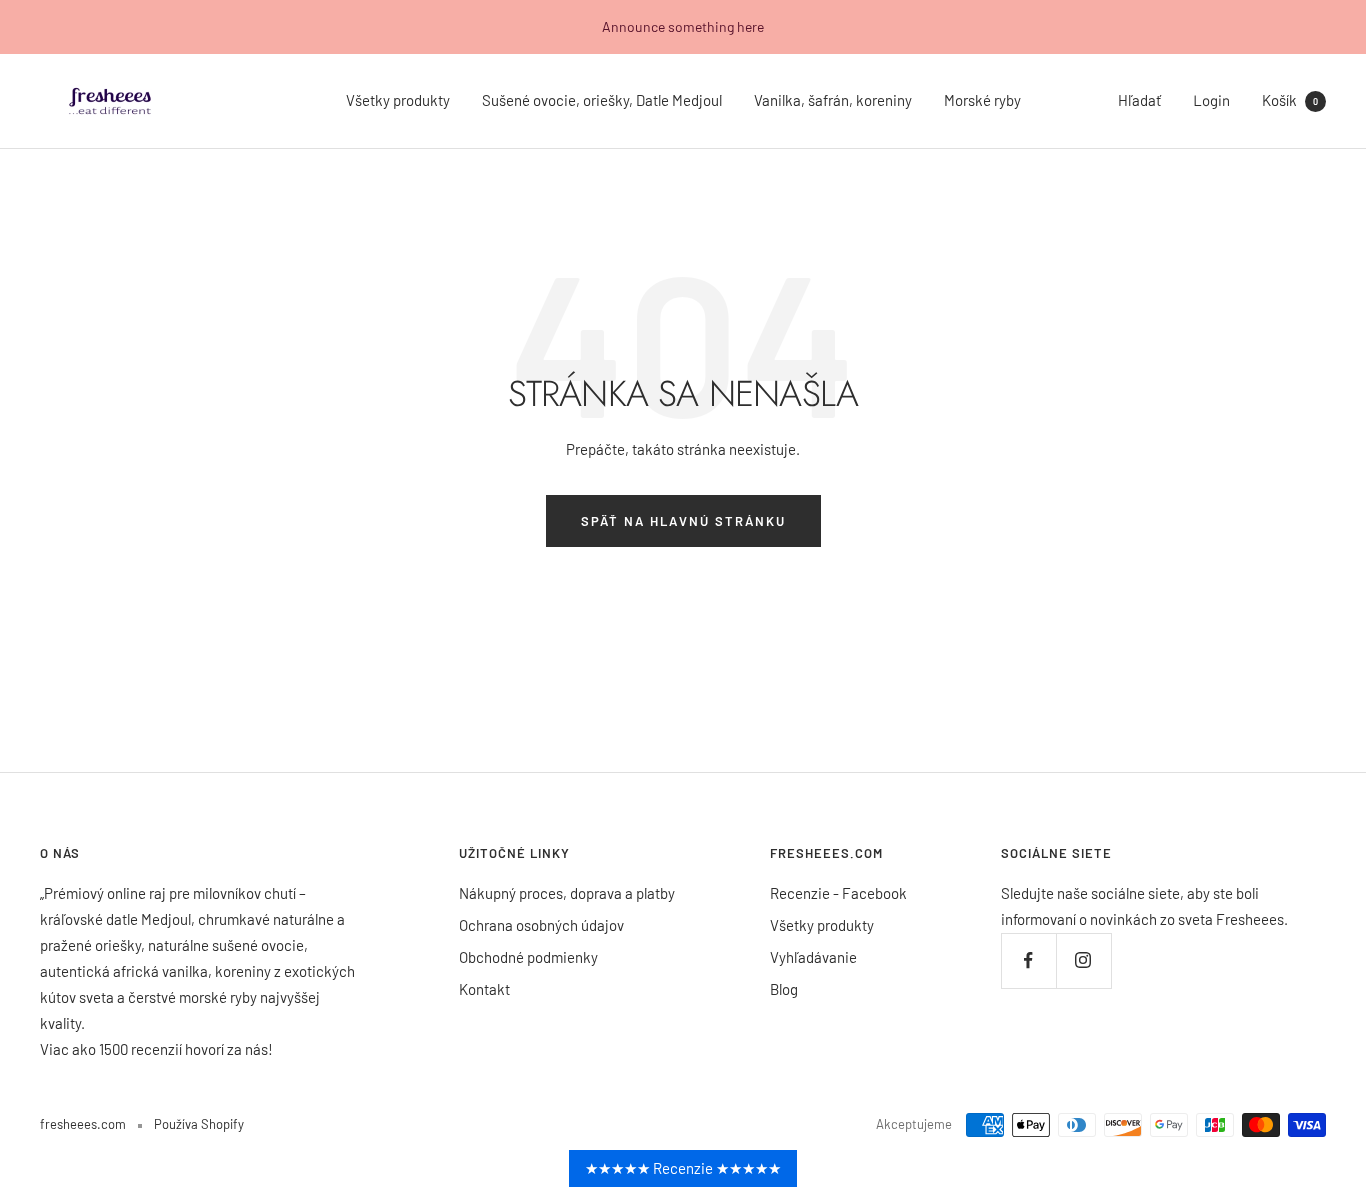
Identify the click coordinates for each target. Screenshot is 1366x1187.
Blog (784, 989)
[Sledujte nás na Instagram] (1083, 960)
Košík (1290, 100)
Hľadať (1139, 100)
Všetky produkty (398, 100)
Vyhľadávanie (813, 957)
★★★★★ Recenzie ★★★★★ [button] (683, 1168)
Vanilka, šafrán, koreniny (833, 100)
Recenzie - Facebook (838, 893)
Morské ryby (982, 100)
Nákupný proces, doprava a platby (567, 893)
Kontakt (484, 989)
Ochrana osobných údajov (541, 925)
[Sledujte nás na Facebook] (1028, 960)
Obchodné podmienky (528, 957)
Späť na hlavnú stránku (683, 521)
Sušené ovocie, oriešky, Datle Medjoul (602, 100)
